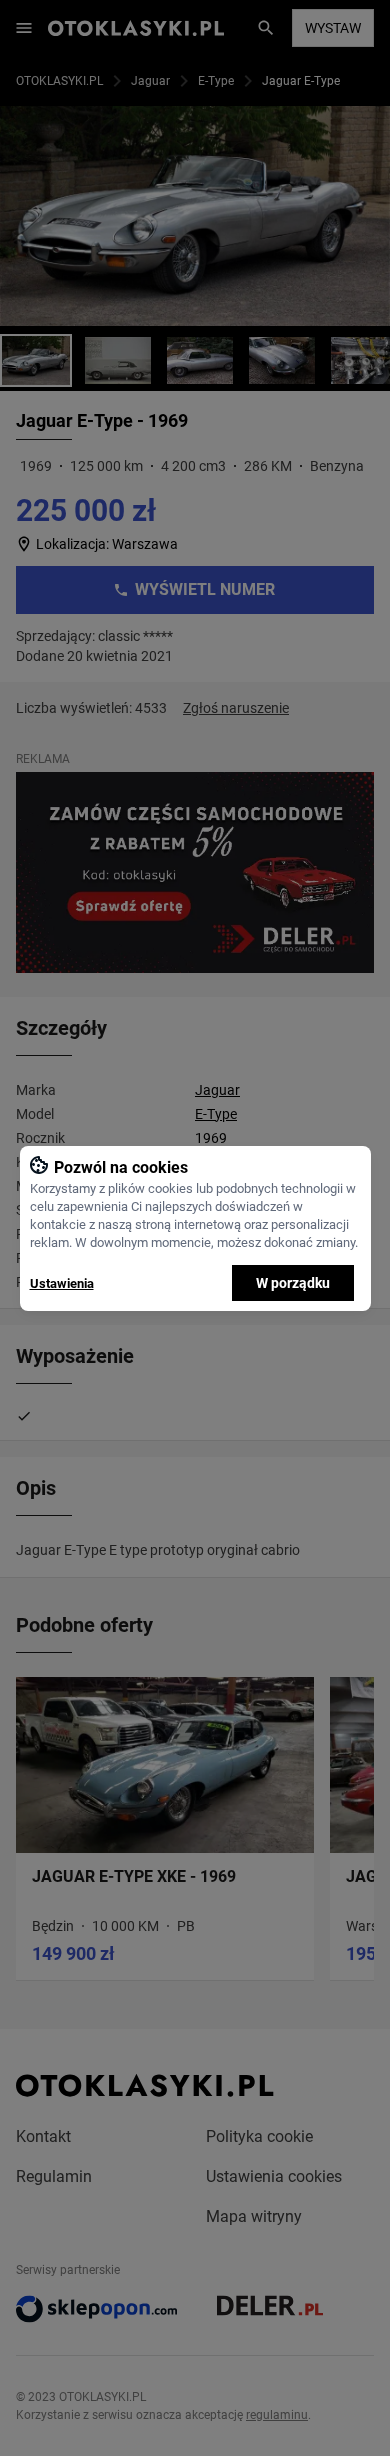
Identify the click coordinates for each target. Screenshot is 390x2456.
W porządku (293, 1283)
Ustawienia (62, 1283)
